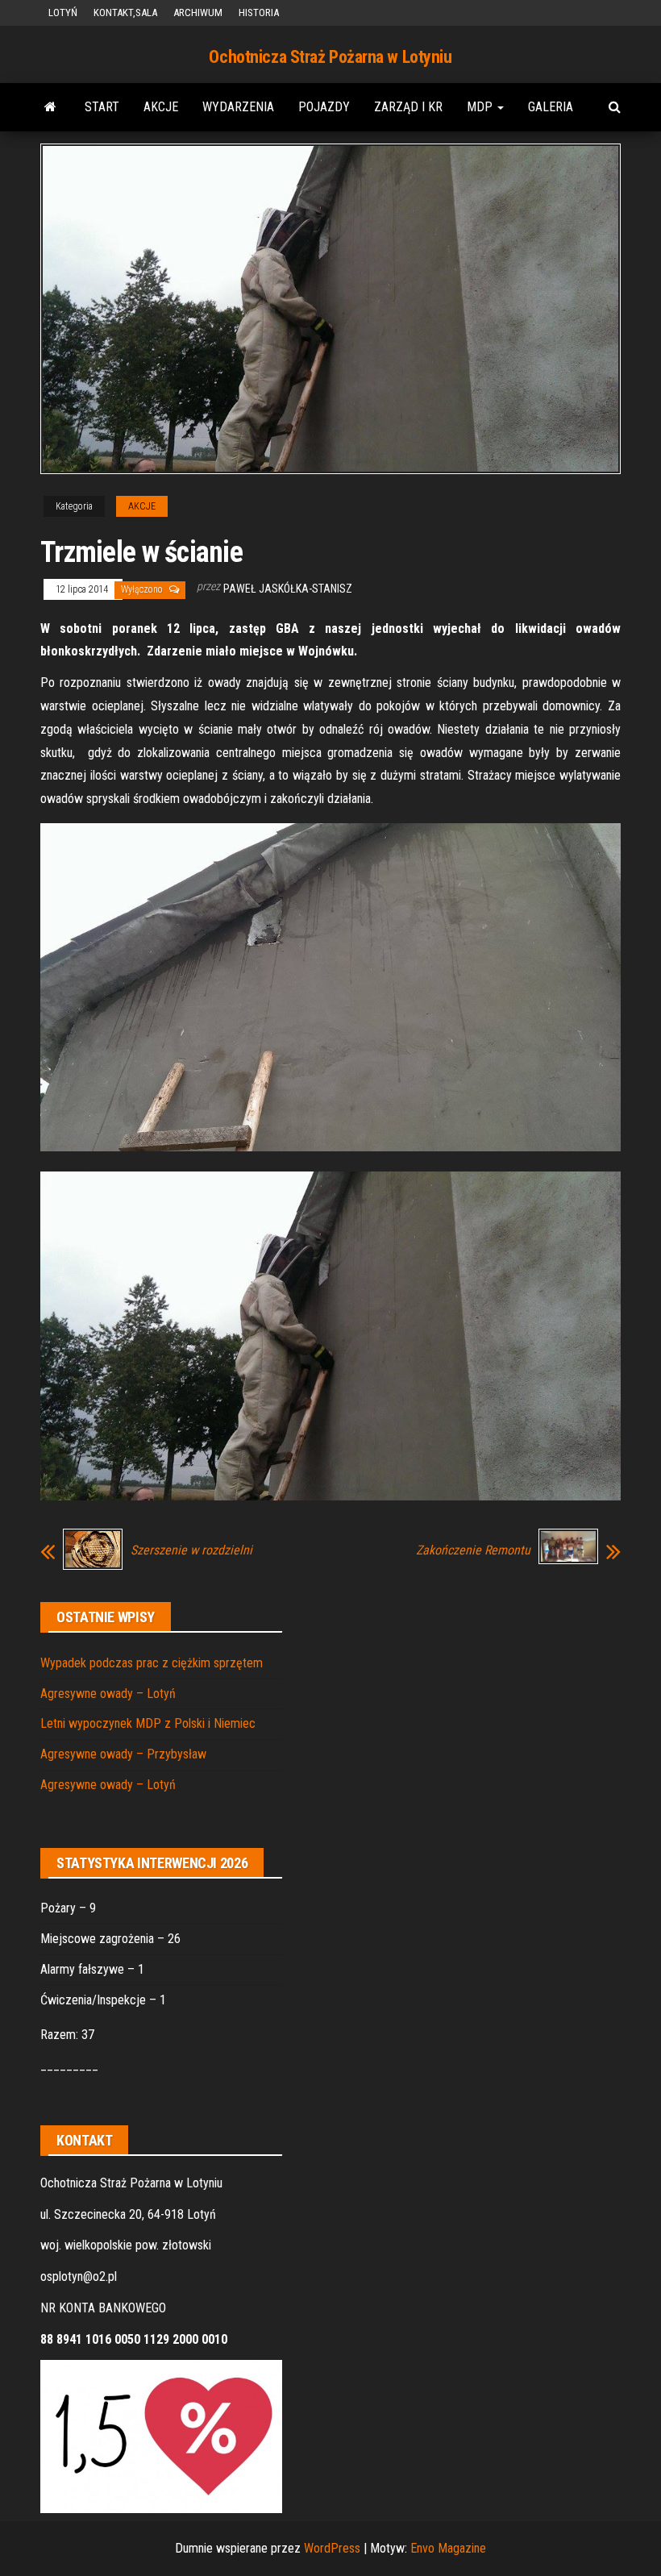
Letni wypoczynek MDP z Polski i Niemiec (148, 1723)
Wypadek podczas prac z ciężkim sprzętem (152, 1663)
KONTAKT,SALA (125, 12)
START (102, 107)
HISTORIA (259, 12)
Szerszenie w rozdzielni (191, 1550)
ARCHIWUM (198, 12)
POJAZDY (324, 107)
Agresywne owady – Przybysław (123, 1754)
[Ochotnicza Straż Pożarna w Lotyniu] (50, 107)
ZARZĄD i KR (408, 107)
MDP (481, 107)
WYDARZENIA (238, 107)
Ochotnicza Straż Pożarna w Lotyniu (330, 57)
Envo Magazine (448, 2548)
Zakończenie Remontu (473, 1550)
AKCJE (161, 107)
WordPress (332, 2548)
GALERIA (551, 107)
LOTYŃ (63, 12)
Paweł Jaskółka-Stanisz (288, 589)
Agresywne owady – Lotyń (108, 1694)
